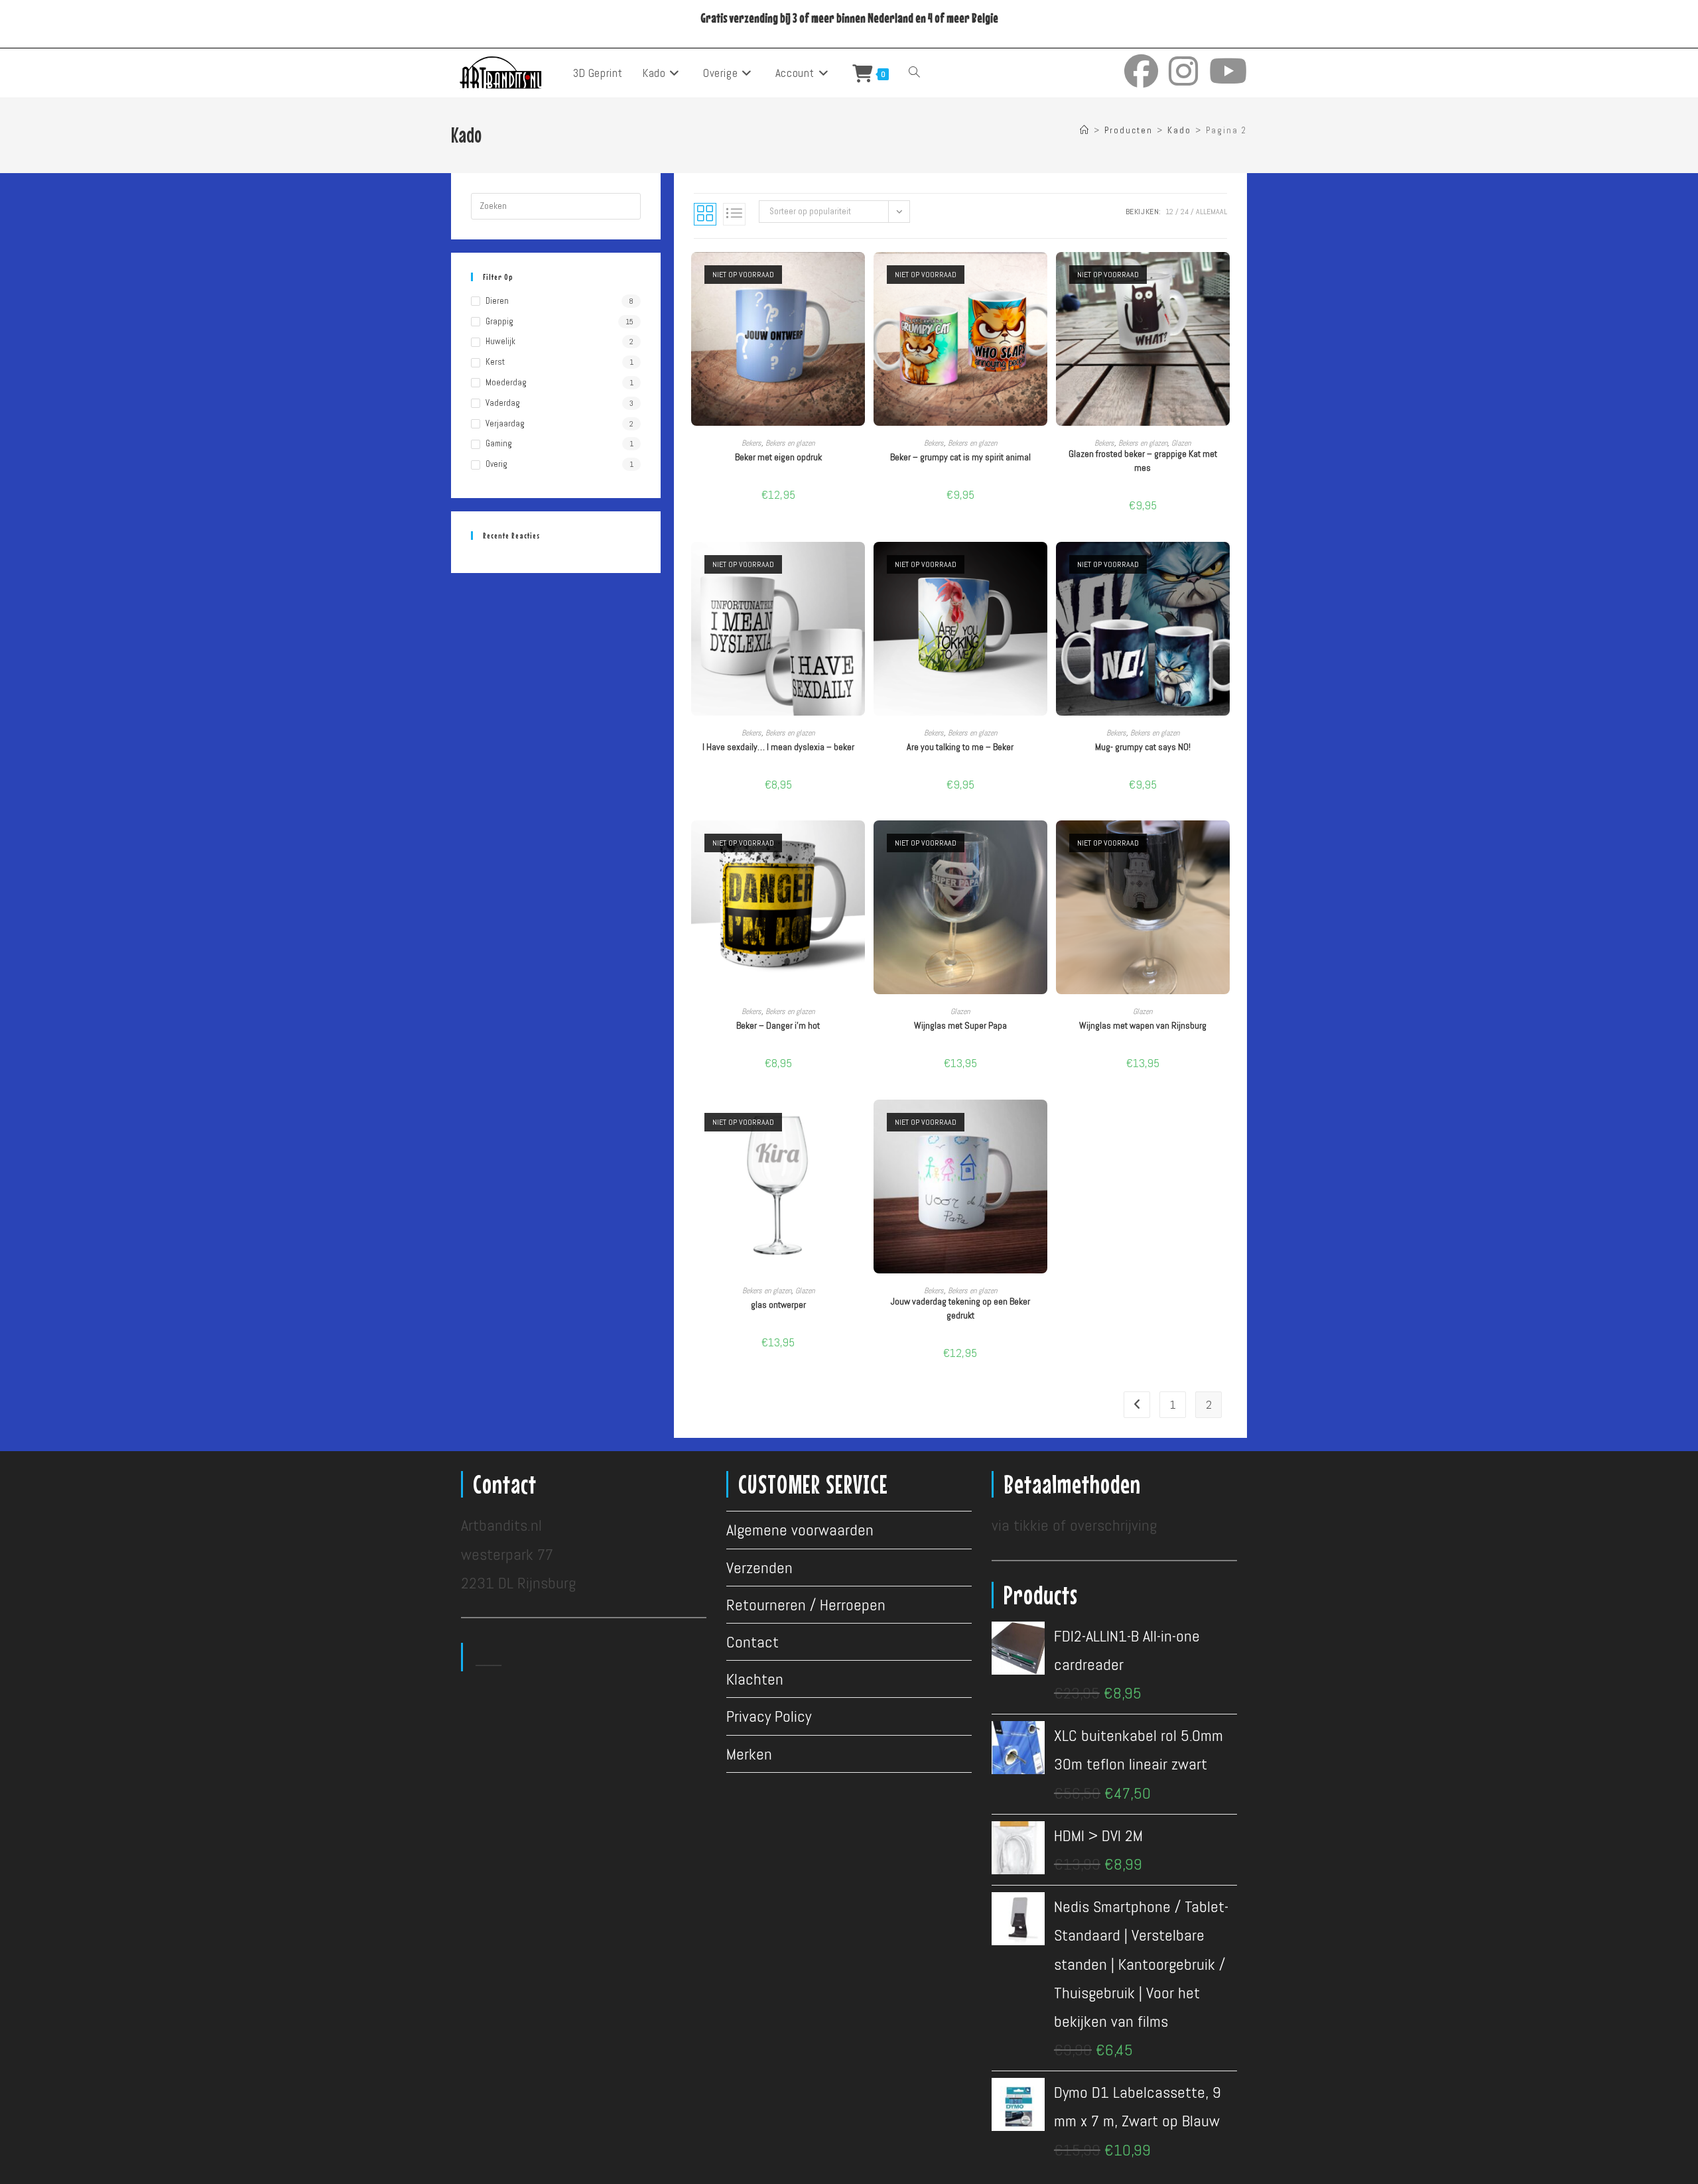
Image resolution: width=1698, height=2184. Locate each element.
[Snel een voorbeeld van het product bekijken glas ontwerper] (858, 1123)
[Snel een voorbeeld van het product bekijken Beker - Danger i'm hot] (858, 844)
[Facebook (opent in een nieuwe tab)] (1141, 71)
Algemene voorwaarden (800, 1530)
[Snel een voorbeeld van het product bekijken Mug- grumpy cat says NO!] (1223, 565)
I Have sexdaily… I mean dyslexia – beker (778, 747)
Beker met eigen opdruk (778, 457)
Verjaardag (505, 423)
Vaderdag (503, 403)
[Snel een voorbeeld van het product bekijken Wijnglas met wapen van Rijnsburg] (1223, 844)
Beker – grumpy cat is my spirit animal (960, 457)
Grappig (499, 321)
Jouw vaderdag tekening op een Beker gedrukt (960, 1308)
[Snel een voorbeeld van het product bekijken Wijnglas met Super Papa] (1041, 844)
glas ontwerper (778, 1305)
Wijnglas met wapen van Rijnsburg (1143, 1025)
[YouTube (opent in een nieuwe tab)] (1228, 71)
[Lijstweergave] (734, 214)
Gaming (499, 443)
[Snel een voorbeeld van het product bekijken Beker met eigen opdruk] (858, 275)
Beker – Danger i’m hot (778, 1025)
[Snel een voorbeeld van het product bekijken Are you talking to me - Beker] (1041, 565)
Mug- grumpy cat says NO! (1143, 747)
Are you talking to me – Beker (960, 747)
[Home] (1085, 130)
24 (1185, 212)
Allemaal (1211, 212)
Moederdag (506, 382)
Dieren (497, 301)
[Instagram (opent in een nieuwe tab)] (1184, 71)
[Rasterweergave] (705, 214)
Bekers (751, 443)
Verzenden (759, 1568)
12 (1169, 212)
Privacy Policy (769, 1716)
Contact (752, 1642)
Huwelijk (500, 341)
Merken (749, 1754)
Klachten (755, 1679)
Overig (496, 464)
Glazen (1181, 443)
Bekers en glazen (790, 443)
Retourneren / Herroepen (806, 1605)
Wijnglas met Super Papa (960, 1025)
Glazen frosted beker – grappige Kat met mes (1143, 461)
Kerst (495, 362)
